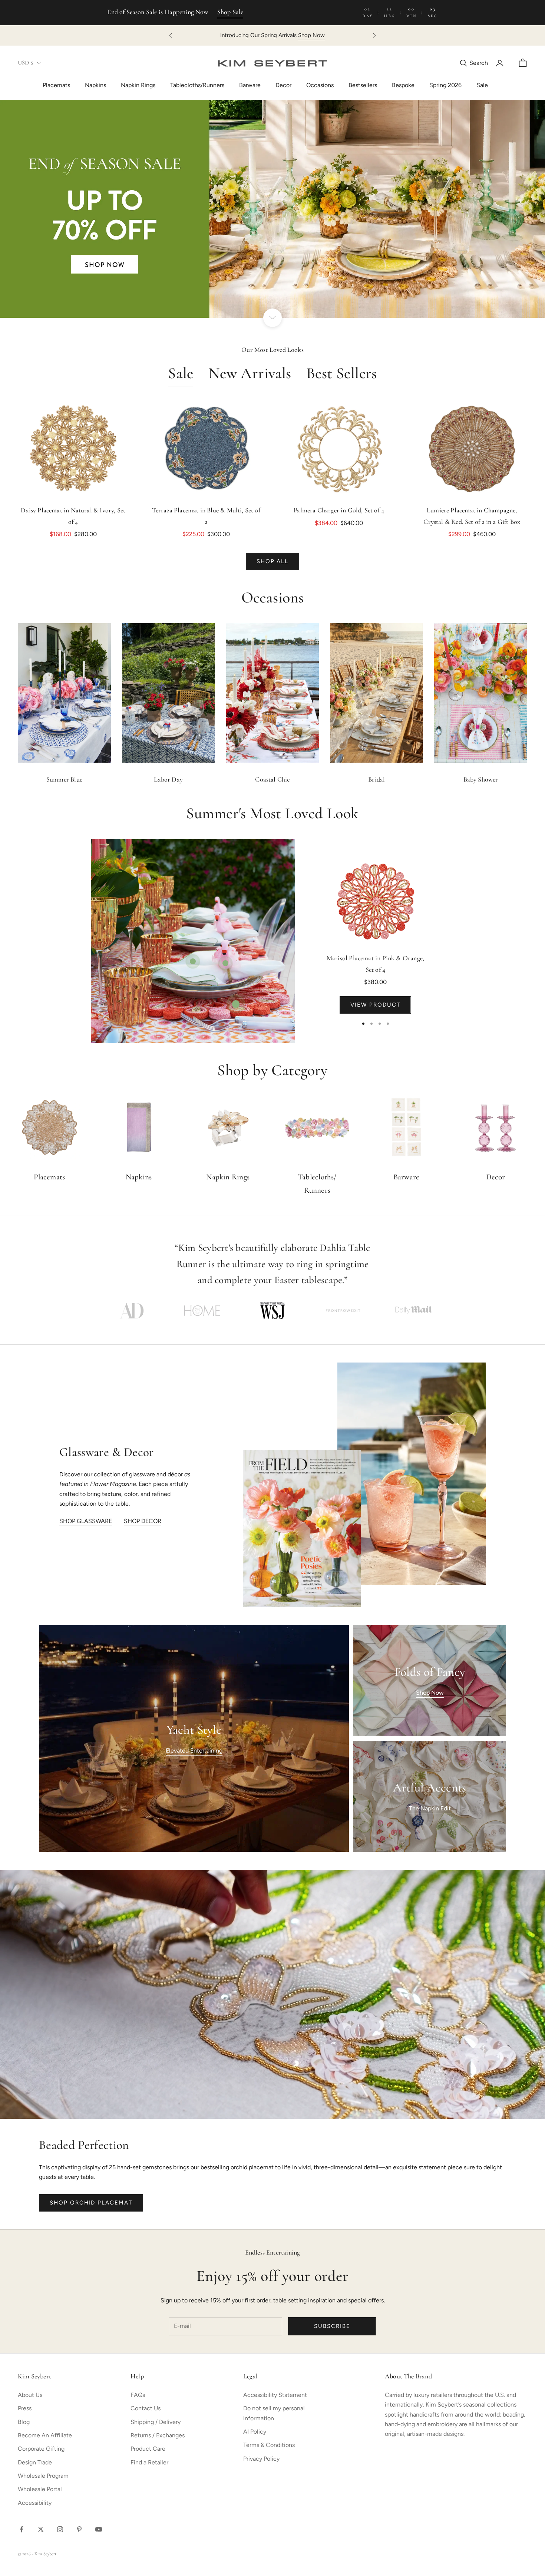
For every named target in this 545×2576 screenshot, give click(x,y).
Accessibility (35, 2503)
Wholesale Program (43, 2476)
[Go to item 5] (413, 1311)
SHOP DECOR (143, 1521)
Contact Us (146, 2408)
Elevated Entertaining (194, 1751)
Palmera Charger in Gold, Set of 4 (339, 511)
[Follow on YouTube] (99, 2529)
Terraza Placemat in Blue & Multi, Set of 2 (206, 517)
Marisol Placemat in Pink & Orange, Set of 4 (375, 965)
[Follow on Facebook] (22, 2529)
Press (25, 2408)
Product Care (148, 2449)
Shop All (273, 561)
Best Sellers (342, 374)
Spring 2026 (445, 85)
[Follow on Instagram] (60, 2529)
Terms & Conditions (269, 2445)
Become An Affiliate (45, 2435)
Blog (24, 2422)
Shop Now (353, 35)
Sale (482, 85)
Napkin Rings (138, 85)
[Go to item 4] (343, 1311)
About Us (30, 2395)
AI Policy (255, 2432)
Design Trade (35, 2462)
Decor (283, 85)
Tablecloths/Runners (197, 85)
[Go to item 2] (202, 1311)
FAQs (138, 2395)
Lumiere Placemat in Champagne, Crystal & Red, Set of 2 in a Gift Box (472, 517)
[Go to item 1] (132, 1311)
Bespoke (403, 85)
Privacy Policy (261, 2459)
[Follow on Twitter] (41, 2529)
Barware (250, 85)
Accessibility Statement (275, 2395)
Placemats (56, 85)
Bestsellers (363, 85)
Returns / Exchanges (158, 2435)
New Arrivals (250, 374)
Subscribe (332, 2326)
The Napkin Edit (430, 1808)
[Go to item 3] (272, 1311)
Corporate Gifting (41, 2449)
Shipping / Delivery (156, 2422)
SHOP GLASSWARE (86, 1521)
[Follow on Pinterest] (79, 2529)
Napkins (95, 85)
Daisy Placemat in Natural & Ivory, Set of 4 (73, 517)
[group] (272, 209)
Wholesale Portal (40, 2489)
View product (375, 1005)
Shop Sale (230, 13)
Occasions (320, 85)
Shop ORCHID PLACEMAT (91, 2203)
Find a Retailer (149, 2462)
